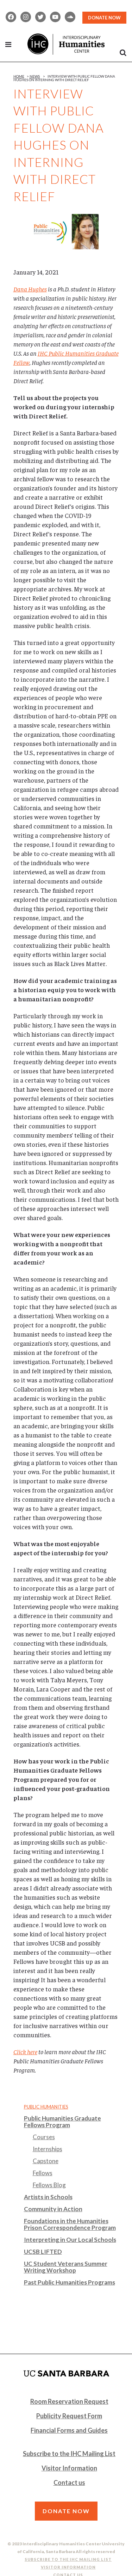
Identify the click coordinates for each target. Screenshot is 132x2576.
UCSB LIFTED (43, 2252)
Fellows (43, 2173)
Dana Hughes (30, 289)
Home (19, 76)
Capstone (46, 2161)
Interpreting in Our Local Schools (70, 2240)
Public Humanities (46, 2107)
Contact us (69, 2483)
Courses (44, 2137)
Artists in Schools (48, 2197)
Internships (48, 2149)
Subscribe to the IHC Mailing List (69, 2454)
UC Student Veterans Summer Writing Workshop (66, 2267)
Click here (25, 2052)
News (35, 76)
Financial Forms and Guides (69, 2430)
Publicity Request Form (69, 2416)
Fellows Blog (49, 2185)
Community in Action (53, 2209)
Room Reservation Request (69, 2401)
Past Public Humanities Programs (70, 2282)
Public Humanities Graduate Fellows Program (62, 2122)
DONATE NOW (104, 18)
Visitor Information (69, 2468)
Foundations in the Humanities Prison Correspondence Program (70, 2224)
